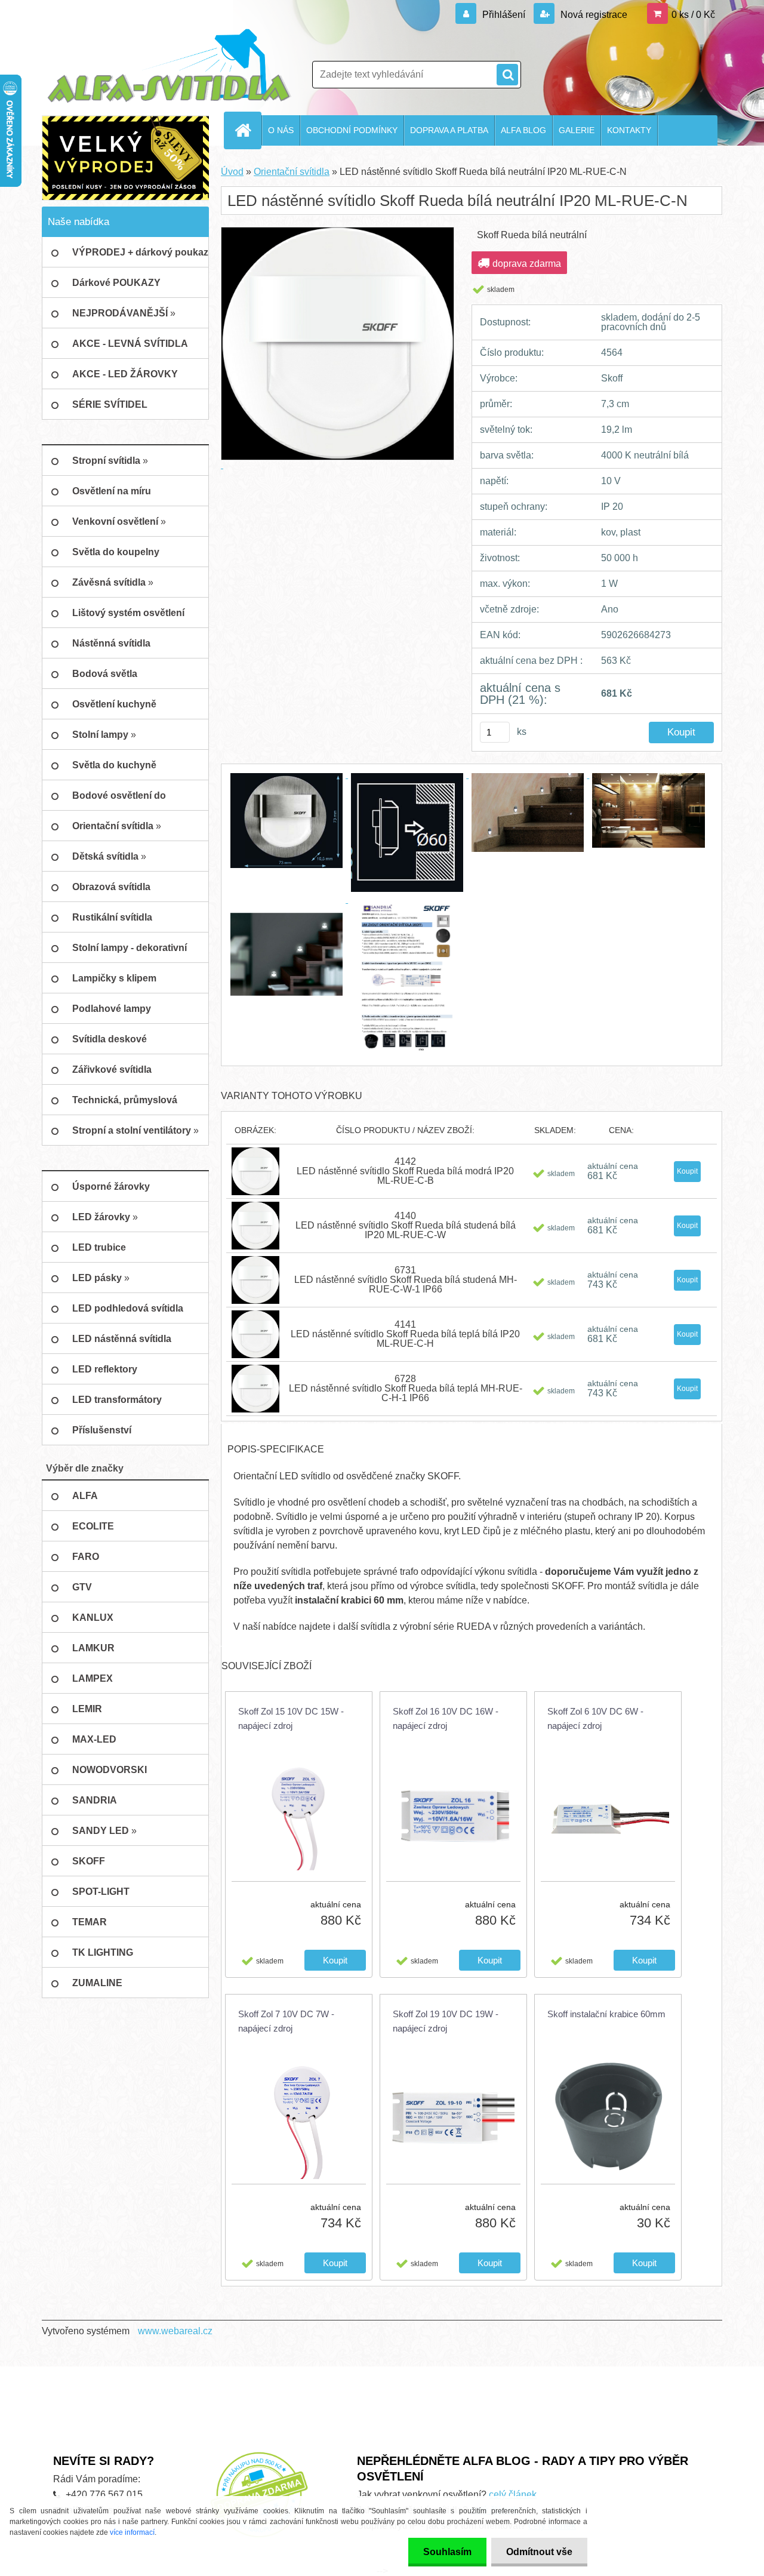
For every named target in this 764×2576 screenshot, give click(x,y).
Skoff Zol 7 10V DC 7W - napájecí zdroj (286, 2021)
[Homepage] (248, 130)
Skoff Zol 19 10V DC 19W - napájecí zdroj (446, 2021)
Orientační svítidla (292, 172)
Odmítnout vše (539, 2552)
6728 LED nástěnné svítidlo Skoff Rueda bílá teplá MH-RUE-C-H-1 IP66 (406, 1388)
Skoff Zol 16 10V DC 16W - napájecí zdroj (446, 1718)
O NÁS (281, 130)
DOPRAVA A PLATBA (449, 130)
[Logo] (169, 66)
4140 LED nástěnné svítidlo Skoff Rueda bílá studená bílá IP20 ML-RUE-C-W (406, 1225)
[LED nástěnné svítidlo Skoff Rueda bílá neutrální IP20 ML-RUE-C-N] (288, 775)
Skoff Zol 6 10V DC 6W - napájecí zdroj (595, 1718)
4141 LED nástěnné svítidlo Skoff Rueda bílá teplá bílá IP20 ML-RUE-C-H (405, 1334)
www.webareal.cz (175, 2331)
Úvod (232, 172)
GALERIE (577, 130)
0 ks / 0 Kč (693, 15)
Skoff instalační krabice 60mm (606, 2014)
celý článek (513, 2495)
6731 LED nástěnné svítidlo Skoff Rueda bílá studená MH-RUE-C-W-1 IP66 (406, 1280)
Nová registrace (593, 15)
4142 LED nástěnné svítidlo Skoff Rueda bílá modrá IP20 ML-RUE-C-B (405, 1171)
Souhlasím (447, 2552)
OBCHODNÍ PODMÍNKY (352, 130)
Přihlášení (504, 15)
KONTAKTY (629, 130)
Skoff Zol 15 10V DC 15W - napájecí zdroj (291, 1718)
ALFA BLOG (523, 130)
